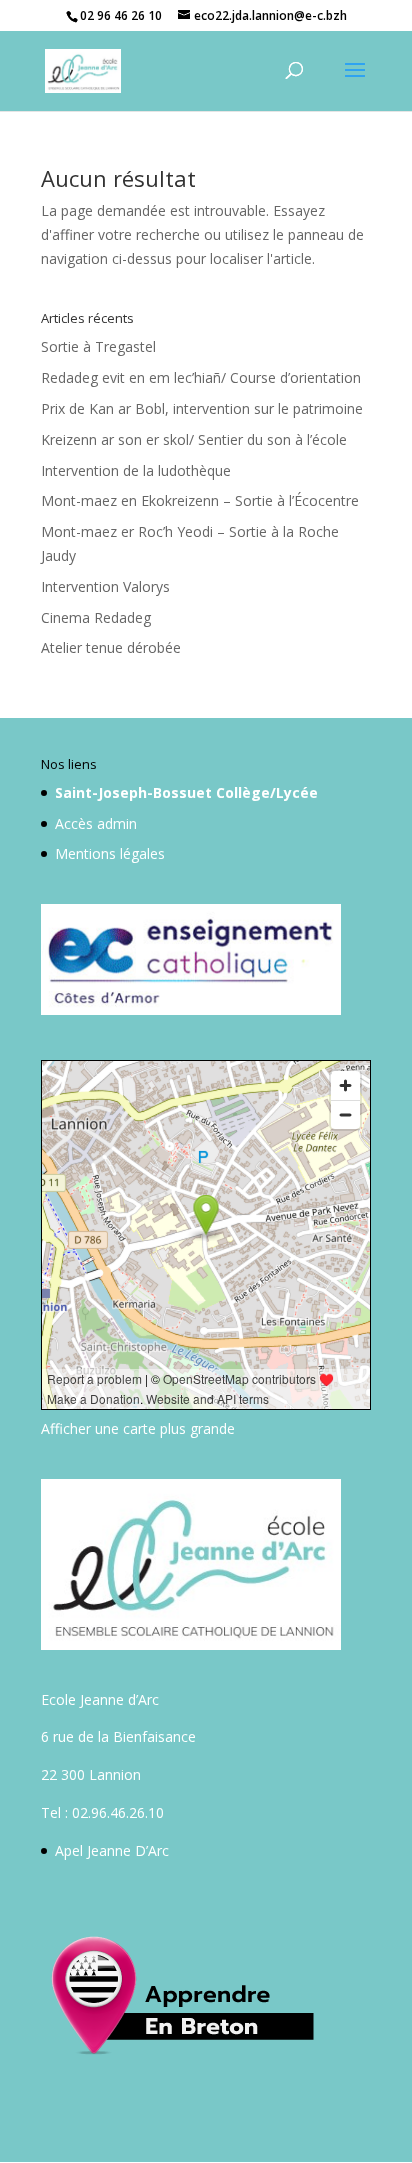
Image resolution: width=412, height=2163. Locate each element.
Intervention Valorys (105, 586)
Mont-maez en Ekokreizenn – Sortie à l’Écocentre (200, 500)
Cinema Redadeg (96, 617)
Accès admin (96, 823)
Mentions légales (110, 853)
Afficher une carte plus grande (138, 1428)
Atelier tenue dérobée (111, 647)
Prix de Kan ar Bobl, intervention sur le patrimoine (202, 408)
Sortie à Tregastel (98, 346)
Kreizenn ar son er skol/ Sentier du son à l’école (194, 439)
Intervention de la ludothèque (136, 470)
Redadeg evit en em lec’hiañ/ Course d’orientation (201, 377)
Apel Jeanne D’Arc (112, 1850)
